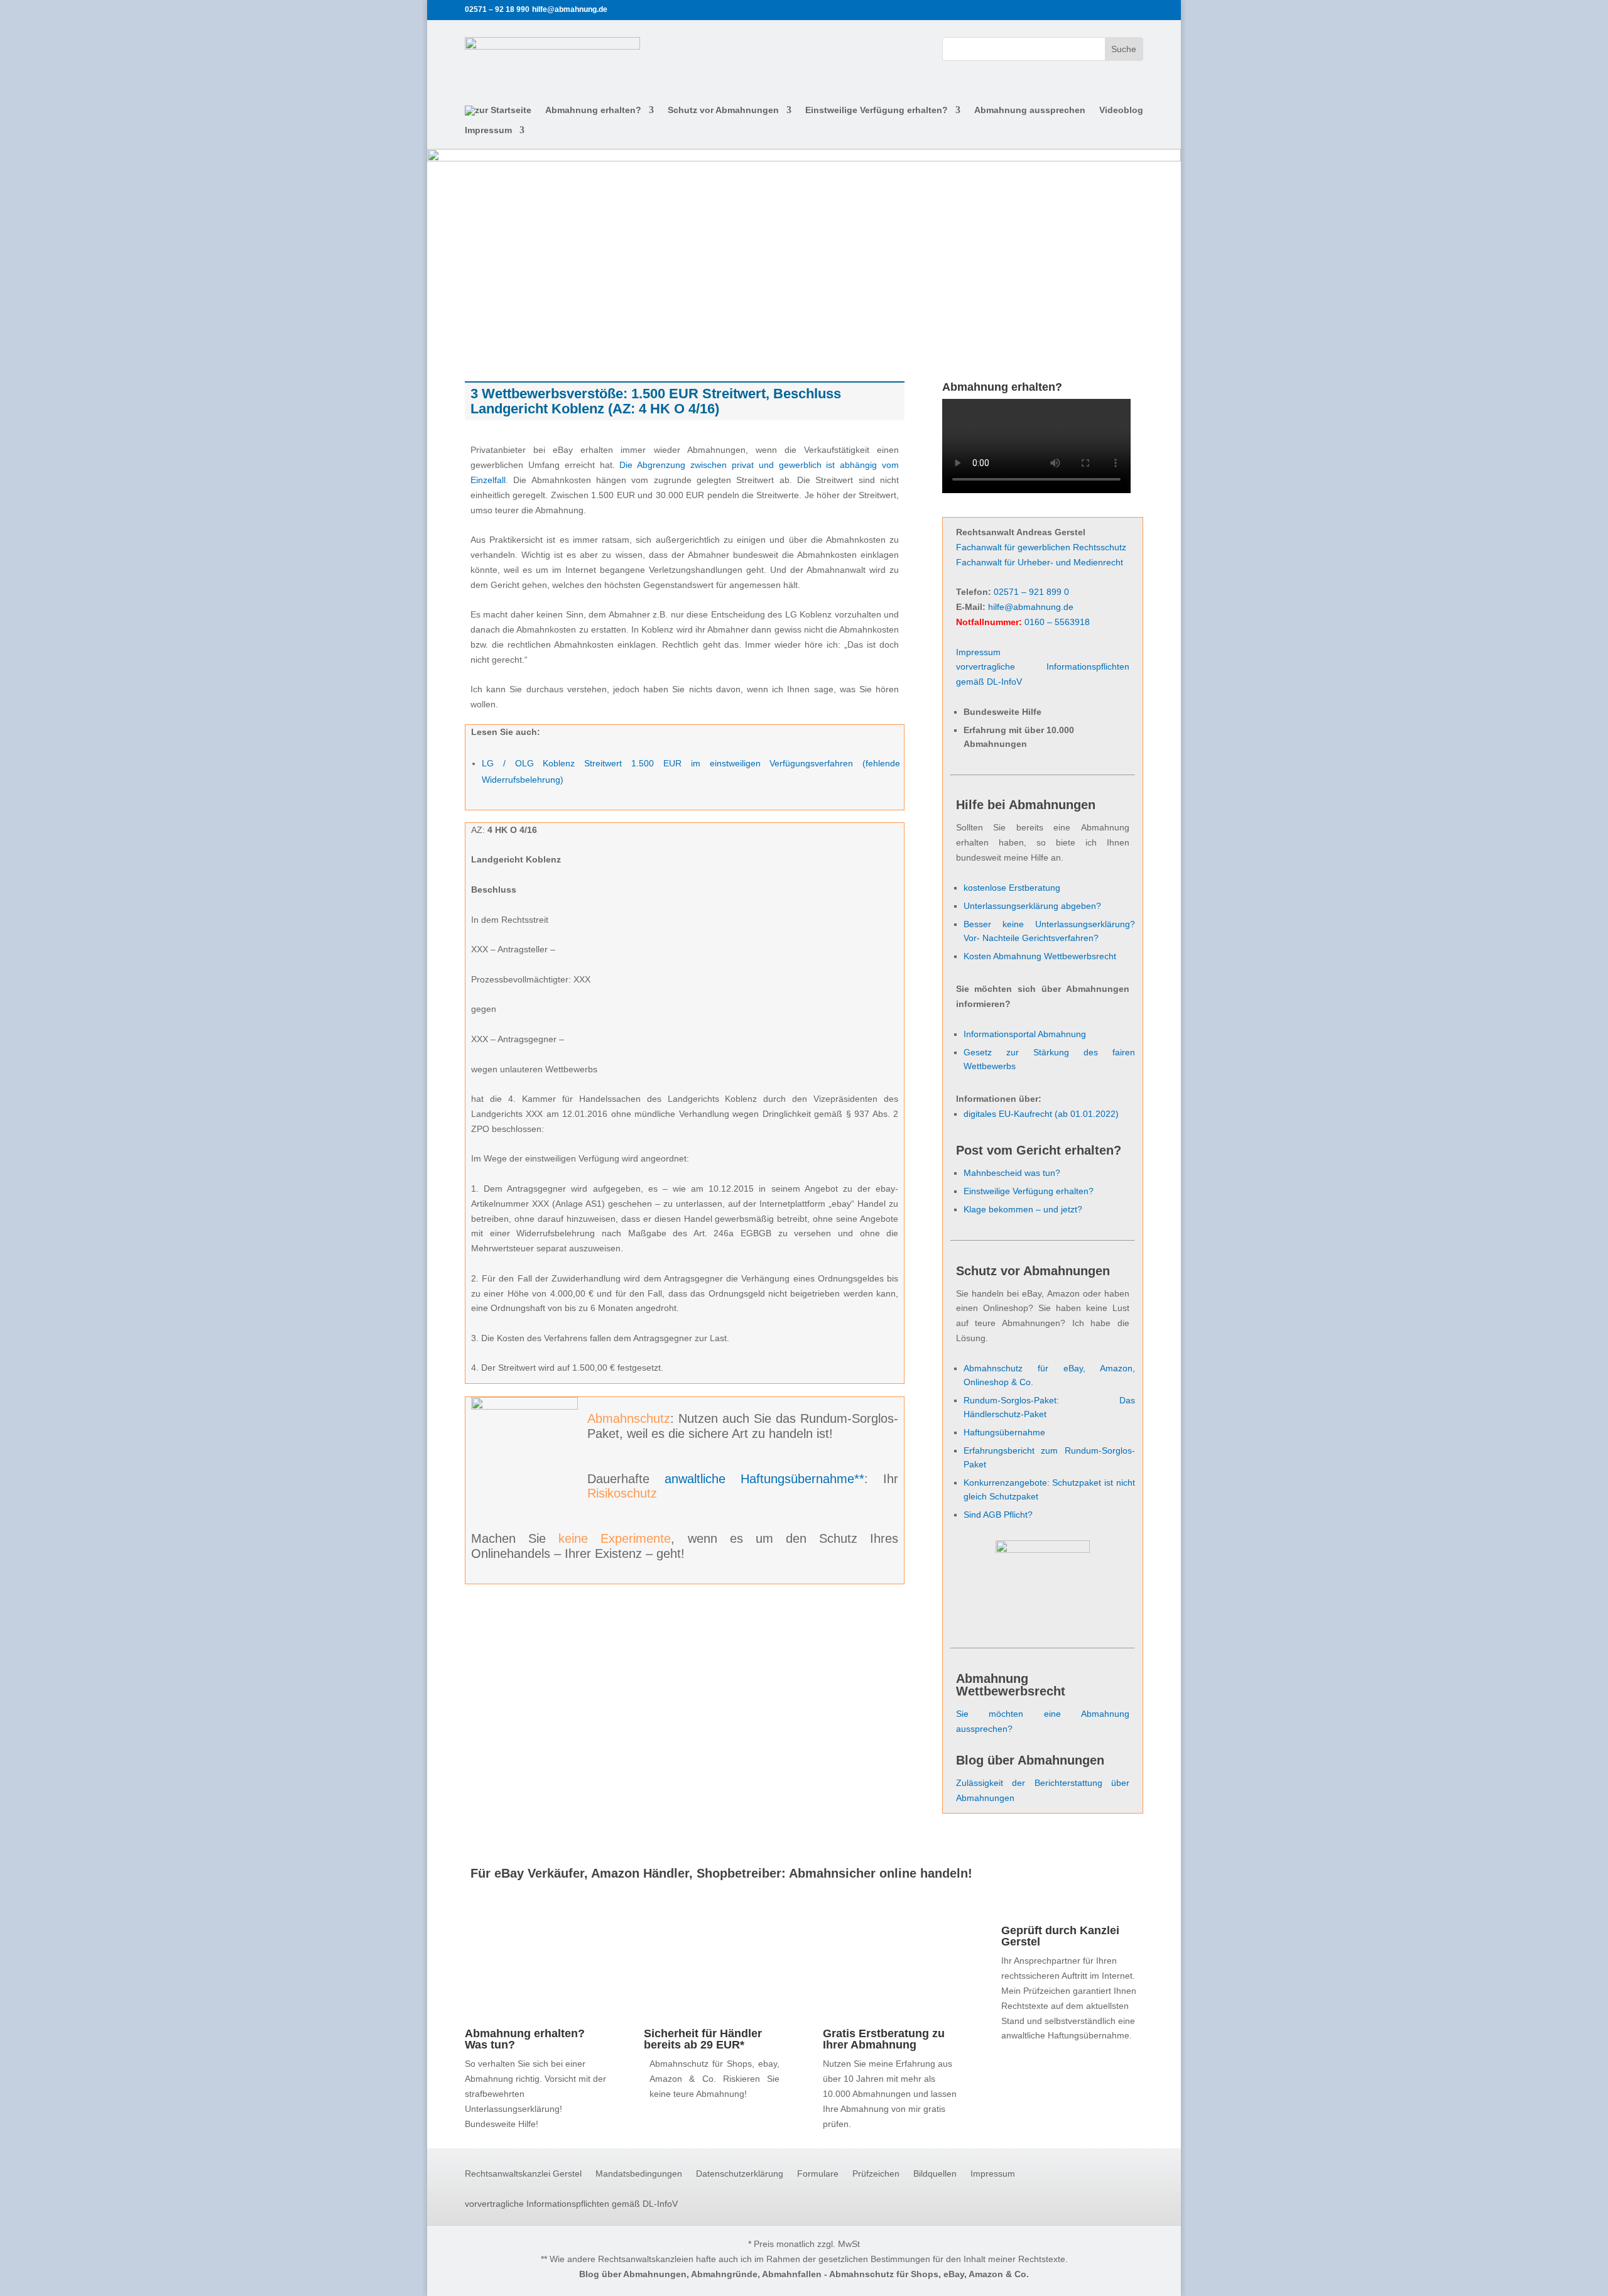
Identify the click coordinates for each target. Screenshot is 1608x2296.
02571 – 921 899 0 (1031, 592)
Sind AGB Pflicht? (998, 1515)
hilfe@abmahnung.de (1031, 607)
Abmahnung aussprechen (1030, 110)
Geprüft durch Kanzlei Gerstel (1060, 1936)
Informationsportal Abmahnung (1025, 1034)
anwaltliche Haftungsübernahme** (764, 1479)
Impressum (488, 130)
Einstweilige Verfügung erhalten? (877, 110)
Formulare (818, 2174)
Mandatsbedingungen (639, 2174)
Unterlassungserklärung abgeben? (1032, 906)
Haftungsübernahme (1004, 1432)
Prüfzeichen (876, 2174)
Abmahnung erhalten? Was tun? (525, 2039)
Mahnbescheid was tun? (1012, 1173)
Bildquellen (935, 2174)
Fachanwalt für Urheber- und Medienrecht (1040, 562)
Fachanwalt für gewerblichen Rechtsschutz (1041, 547)
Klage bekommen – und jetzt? (1023, 1209)
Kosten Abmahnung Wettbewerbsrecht (1040, 956)
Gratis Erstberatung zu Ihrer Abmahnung (884, 2039)
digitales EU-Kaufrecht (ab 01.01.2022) (1041, 1114)
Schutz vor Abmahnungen (723, 110)
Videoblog (1121, 110)
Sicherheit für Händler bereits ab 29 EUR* (703, 2039)
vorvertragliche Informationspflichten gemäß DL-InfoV (571, 2204)
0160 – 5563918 (1057, 622)
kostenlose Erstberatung (1012, 888)
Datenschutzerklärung (740, 2174)
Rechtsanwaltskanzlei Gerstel (523, 2174)
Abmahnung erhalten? (593, 110)
